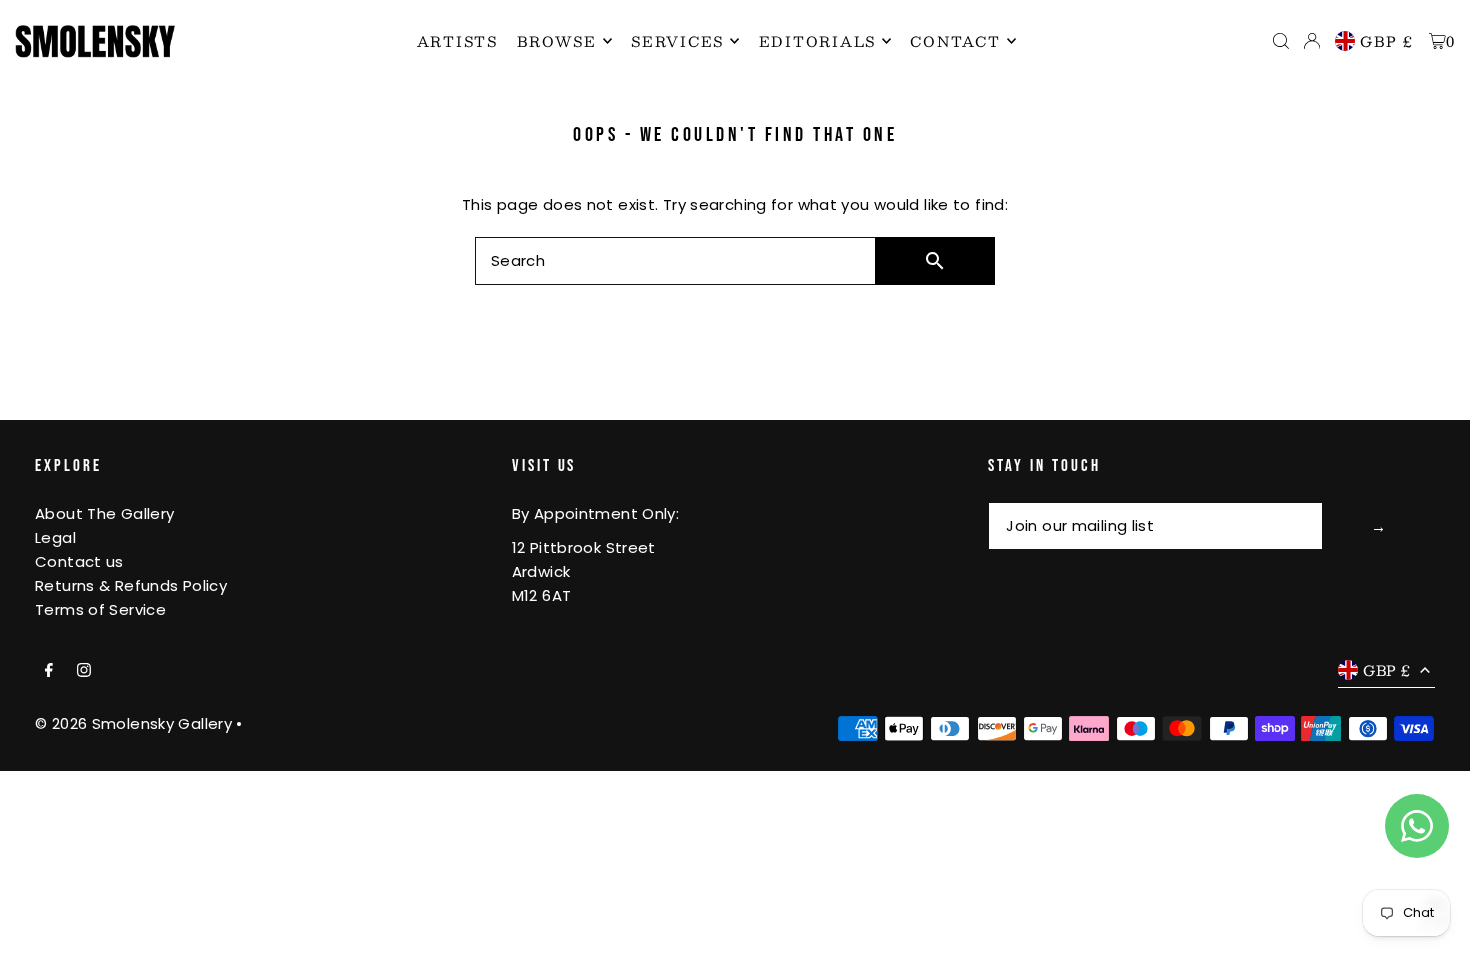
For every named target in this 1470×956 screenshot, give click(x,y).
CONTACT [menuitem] (955, 41)
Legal (55, 537)
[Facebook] (49, 671)
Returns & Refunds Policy (131, 585)
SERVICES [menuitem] (677, 41)
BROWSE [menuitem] (557, 41)
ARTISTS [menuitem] (457, 41)
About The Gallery (104, 513)
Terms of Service (100, 609)
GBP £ (1387, 41)
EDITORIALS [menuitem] (818, 41)
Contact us (79, 561)
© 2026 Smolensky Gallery (133, 723)
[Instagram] (84, 671)
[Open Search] (1281, 41)
